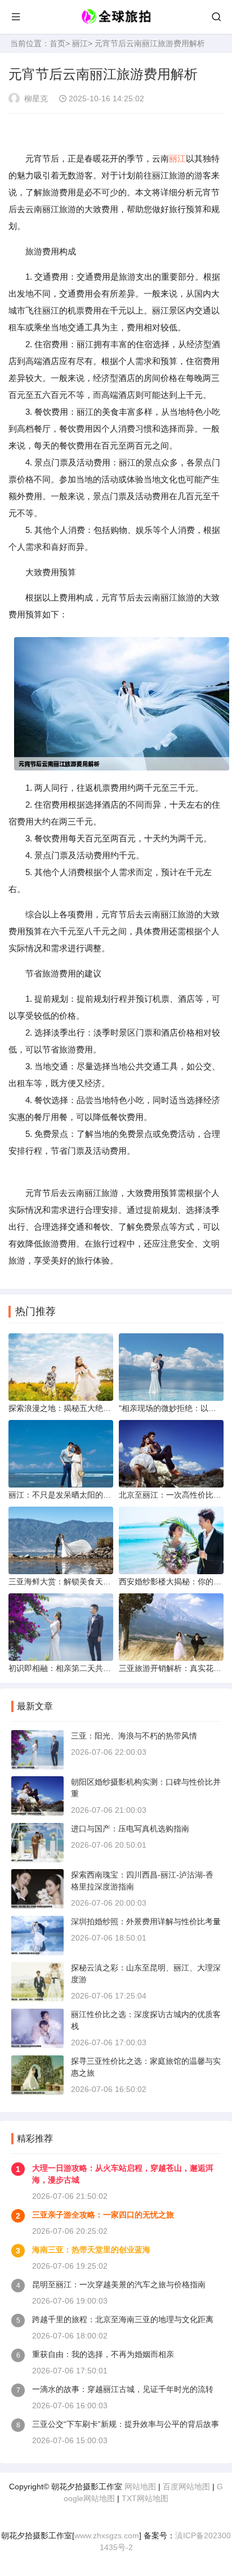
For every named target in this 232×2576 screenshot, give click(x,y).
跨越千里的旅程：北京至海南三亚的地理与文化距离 (123, 2319)
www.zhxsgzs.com (107, 2535)
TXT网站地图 (145, 2498)
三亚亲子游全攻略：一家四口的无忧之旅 (103, 2215)
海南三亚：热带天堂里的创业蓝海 (91, 2250)
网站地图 (140, 2487)
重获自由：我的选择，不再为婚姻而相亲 (103, 2354)
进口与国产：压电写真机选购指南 (130, 1829)
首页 (57, 43)
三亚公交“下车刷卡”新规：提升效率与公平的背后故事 (126, 2424)
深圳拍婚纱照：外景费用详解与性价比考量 (146, 1921)
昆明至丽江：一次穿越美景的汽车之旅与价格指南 (119, 2284)
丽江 (80, 43)
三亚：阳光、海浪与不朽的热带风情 (134, 1736)
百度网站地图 (186, 2487)
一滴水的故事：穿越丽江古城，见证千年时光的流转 (123, 2389)
